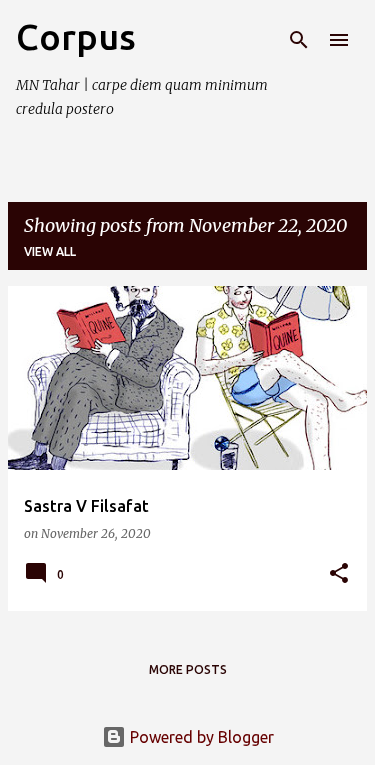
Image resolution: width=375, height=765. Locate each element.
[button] (339, 574)
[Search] (299, 40)
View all (50, 251)
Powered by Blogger (200, 737)
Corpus (76, 36)
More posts (188, 669)
